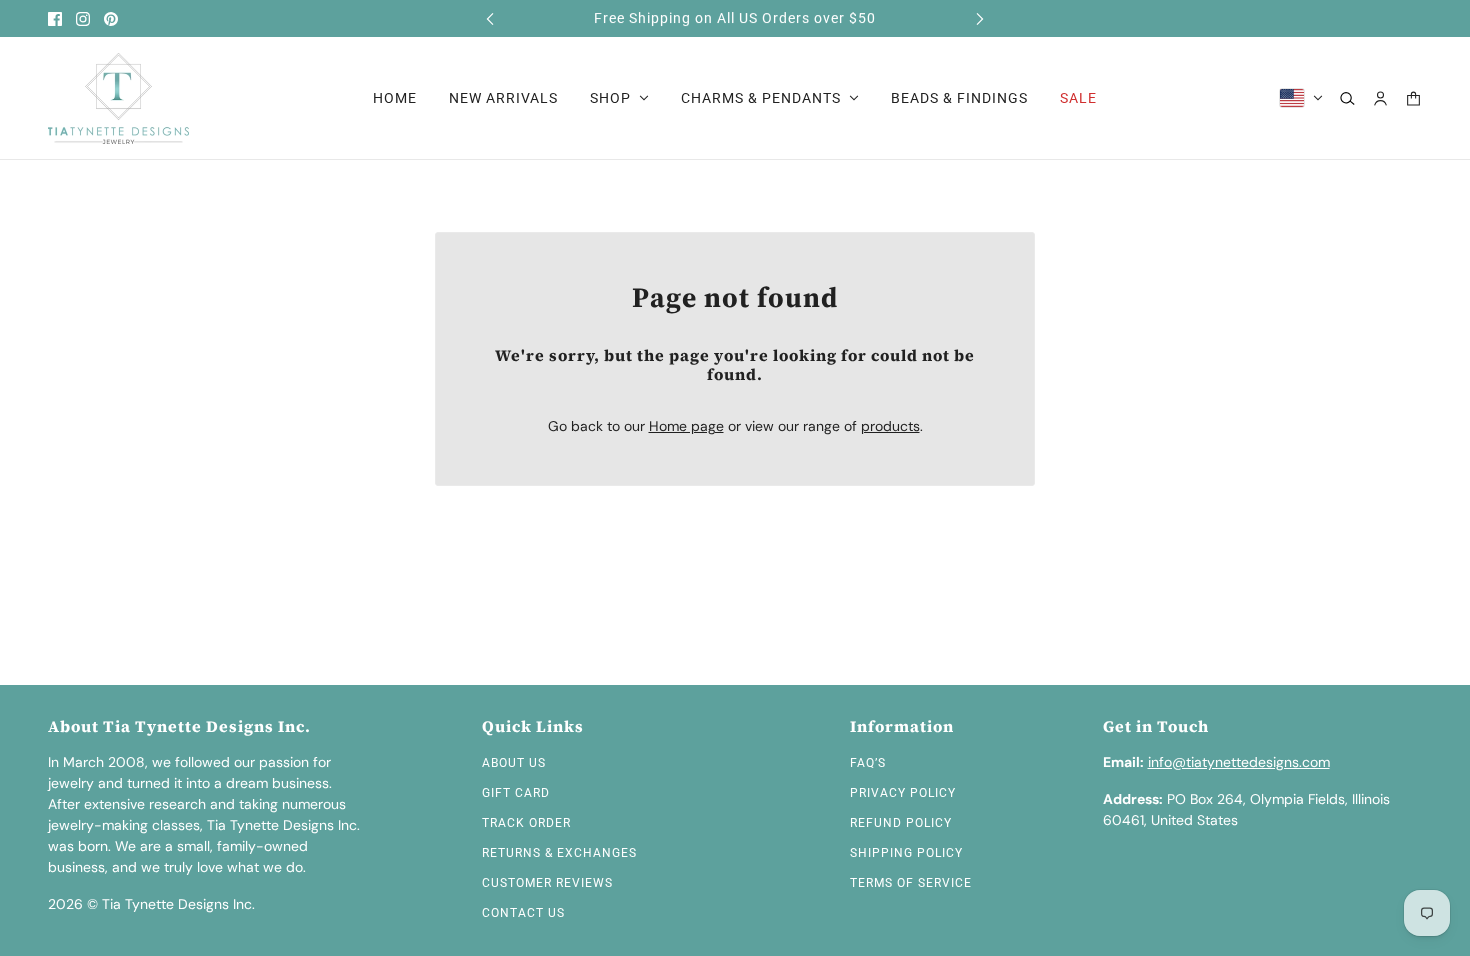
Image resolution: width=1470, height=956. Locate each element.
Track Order (526, 823)
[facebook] (55, 19)
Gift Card (516, 793)
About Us (514, 763)
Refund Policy (901, 823)
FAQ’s (868, 763)
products (890, 426)
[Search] (1347, 98)
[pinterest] (111, 19)
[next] (980, 18)
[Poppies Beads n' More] (118, 98)
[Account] (1380, 98)
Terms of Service (911, 883)
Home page (686, 426)
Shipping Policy (906, 853)
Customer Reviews (547, 883)
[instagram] (83, 19)
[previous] (490, 18)
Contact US (523, 913)
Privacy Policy (903, 793)
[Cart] (1413, 98)
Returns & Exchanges (559, 853)
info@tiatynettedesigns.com (1239, 762)
